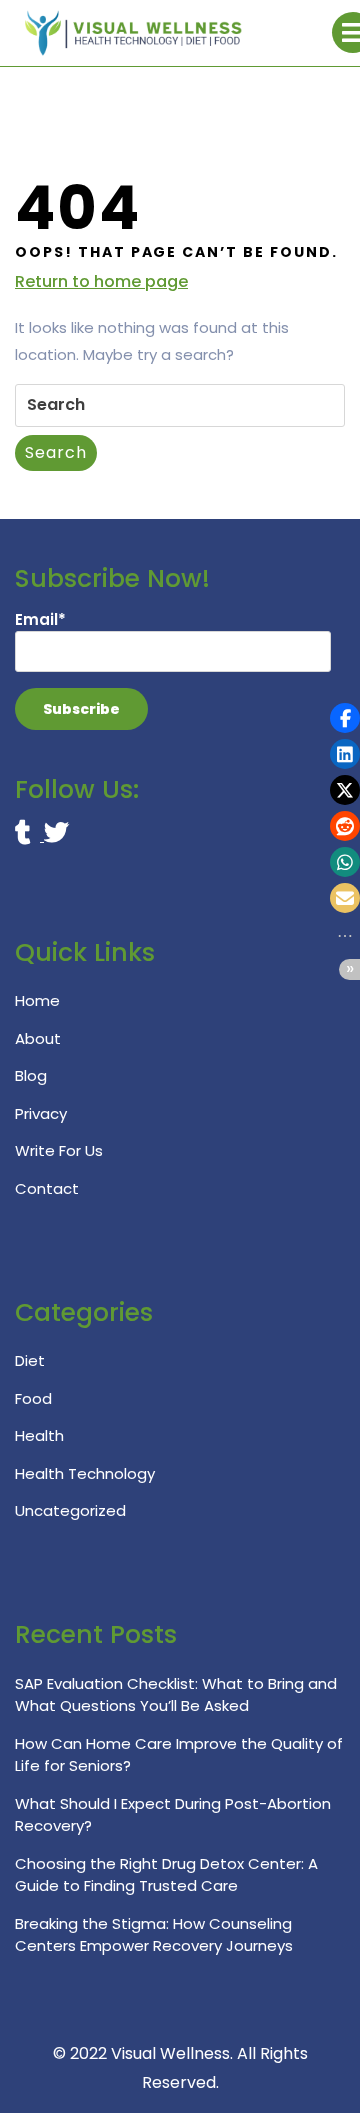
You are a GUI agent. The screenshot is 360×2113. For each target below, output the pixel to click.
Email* (40, 619)
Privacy (41, 1113)
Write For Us (59, 1150)
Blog (31, 1075)
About (38, 1038)
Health (39, 1435)
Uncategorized (70, 1510)
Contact (47, 1188)
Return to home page (101, 282)
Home (37, 1000)
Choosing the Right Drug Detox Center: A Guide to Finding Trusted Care (166, 1875)
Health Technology (85, 1473)
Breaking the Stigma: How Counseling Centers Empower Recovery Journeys (154, 1935)
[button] (345, 718)
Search (56, 452)
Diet (30, 1360)
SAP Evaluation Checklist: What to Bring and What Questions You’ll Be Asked (176, 1695)
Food (33, 1398)
